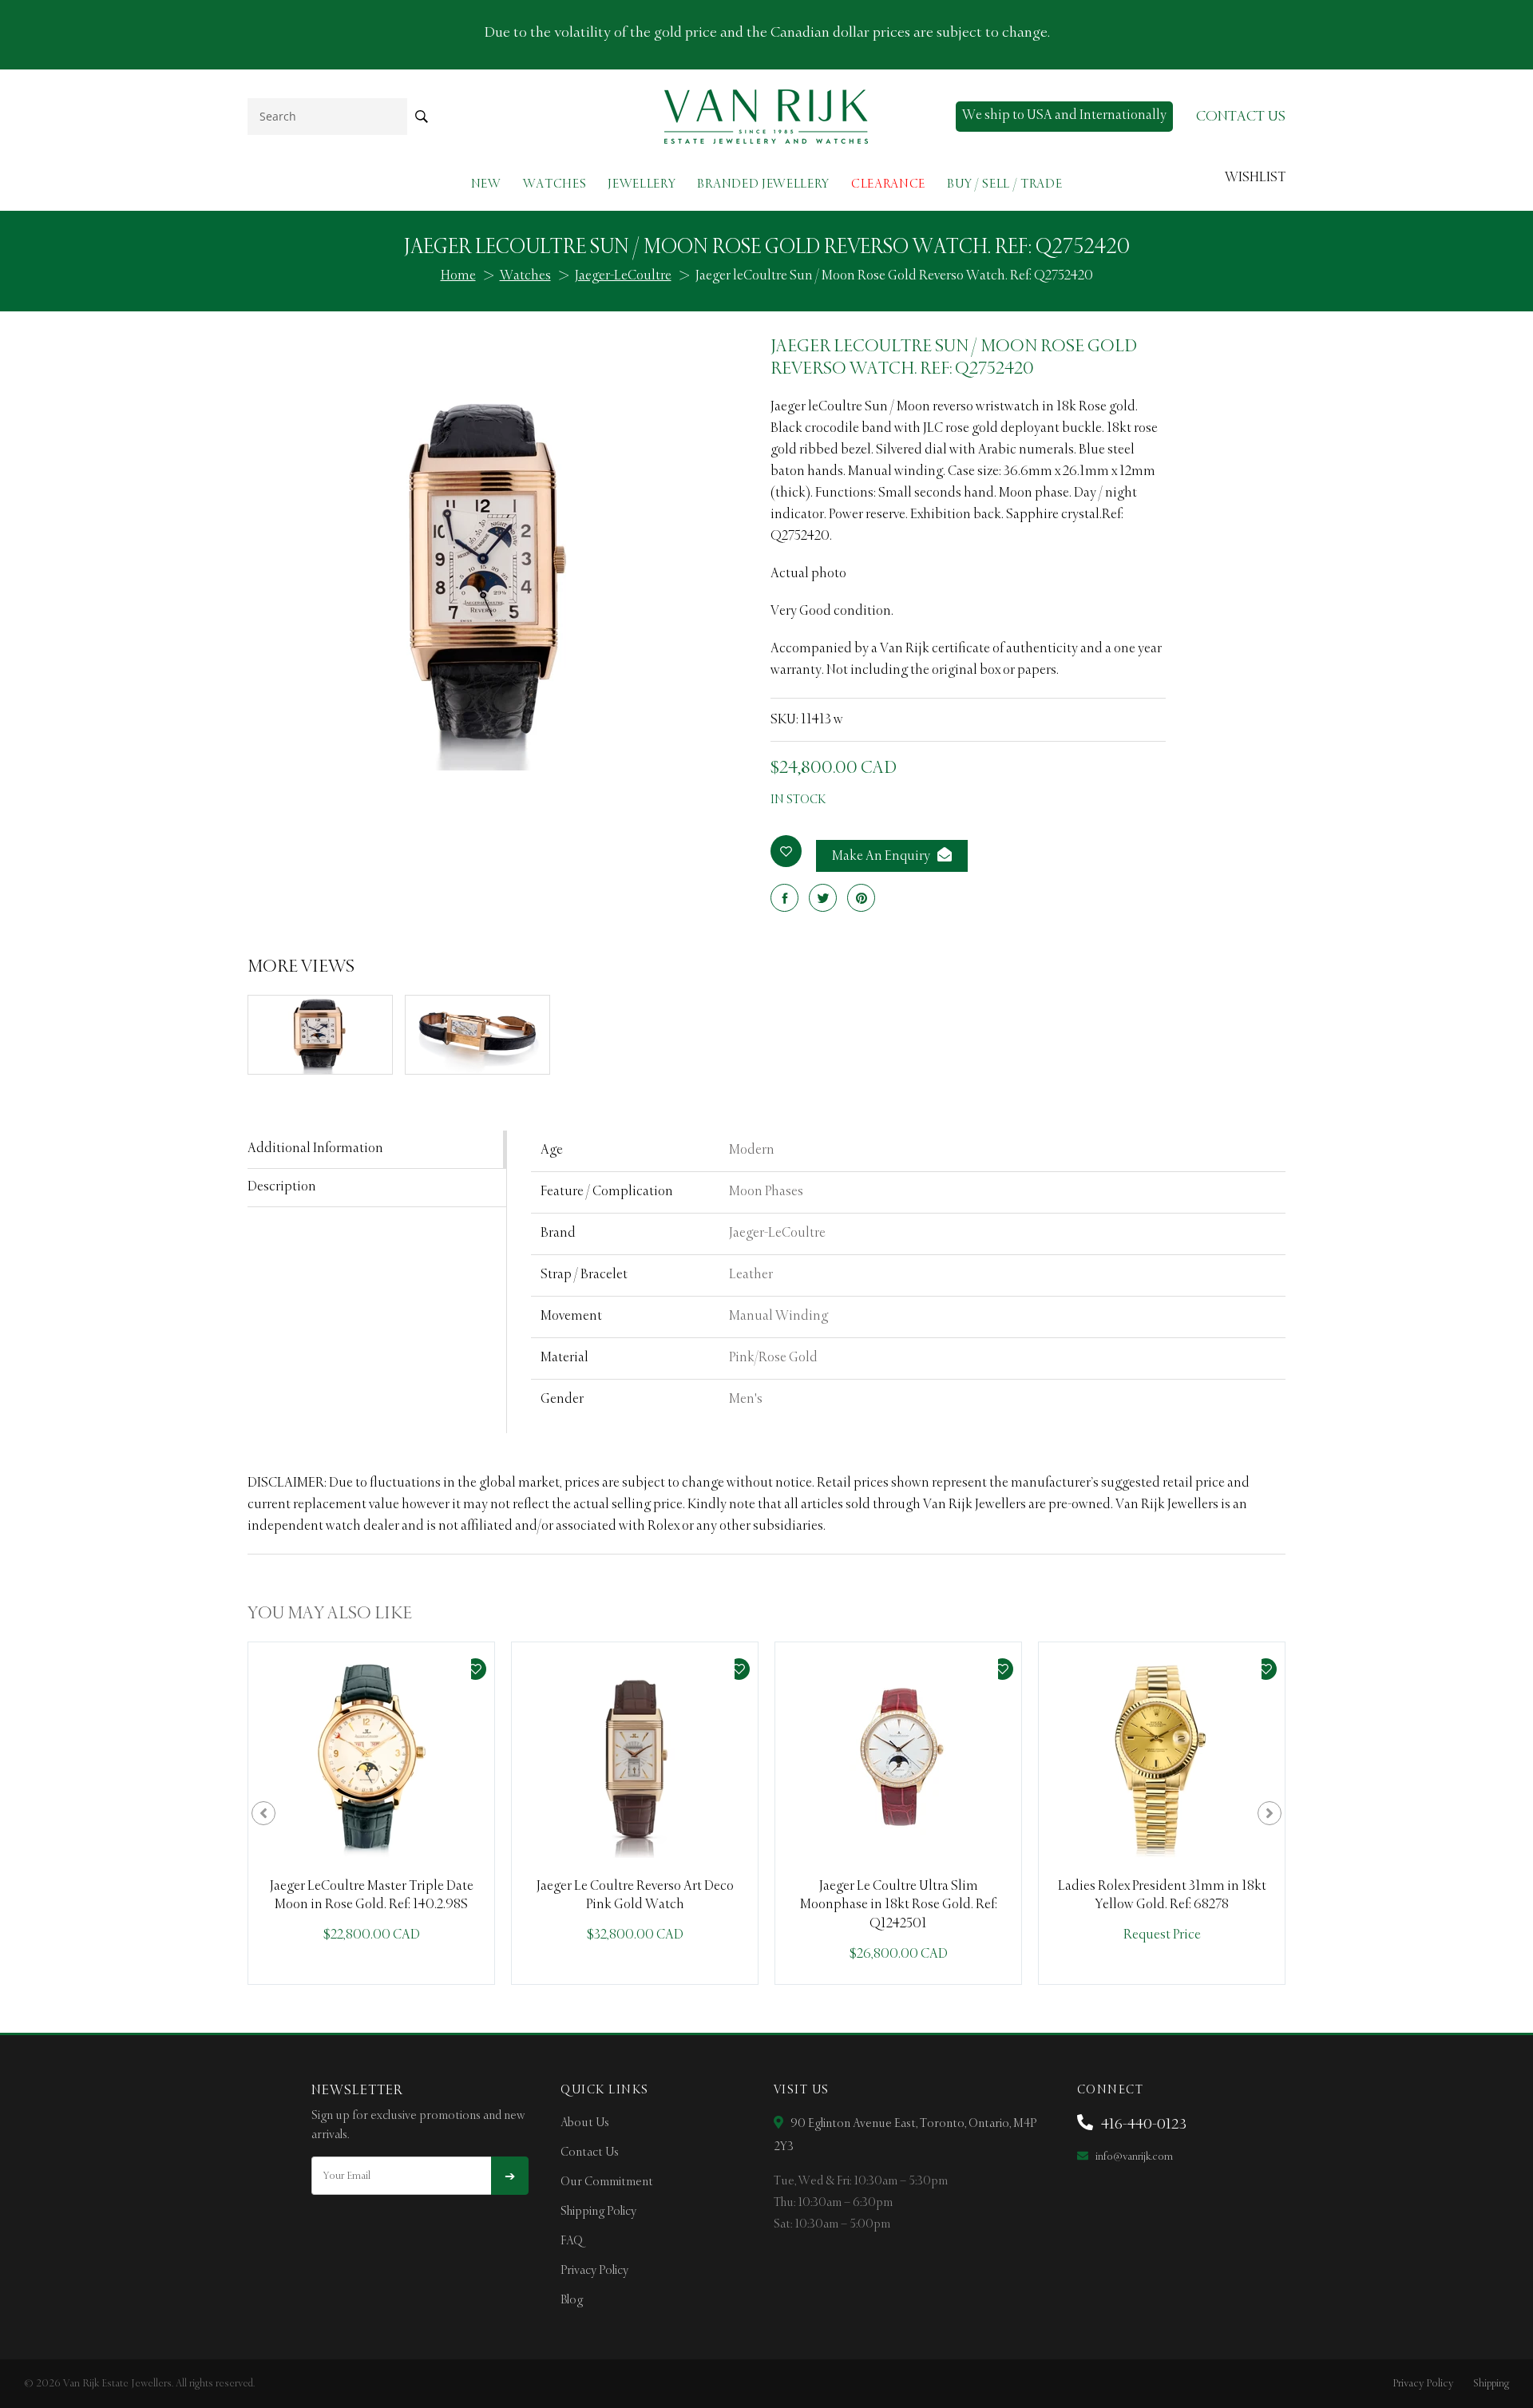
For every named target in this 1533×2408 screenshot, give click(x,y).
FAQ (572, 2241)
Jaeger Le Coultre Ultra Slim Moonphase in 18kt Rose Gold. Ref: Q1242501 (899, 1905)
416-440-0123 (1142, 2125)
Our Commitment (607, 2182)
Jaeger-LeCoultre (623, 276)
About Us (585, 2123)
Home (458, 276)
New (486, 184)
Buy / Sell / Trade (1004, 184)
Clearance (888, 184)
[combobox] (327, 116)
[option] (371, 1813)
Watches (555, 184)
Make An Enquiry (882, 857)
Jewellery (642, 184)
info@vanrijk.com (1133, 2157)
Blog (572, 2300)
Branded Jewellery (763, 184)
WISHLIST (1255, 178)
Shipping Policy (598, 2212)
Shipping (1491, 2384)
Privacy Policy (594, 2271)
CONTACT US (1241, 117)
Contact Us (590, 2153)
